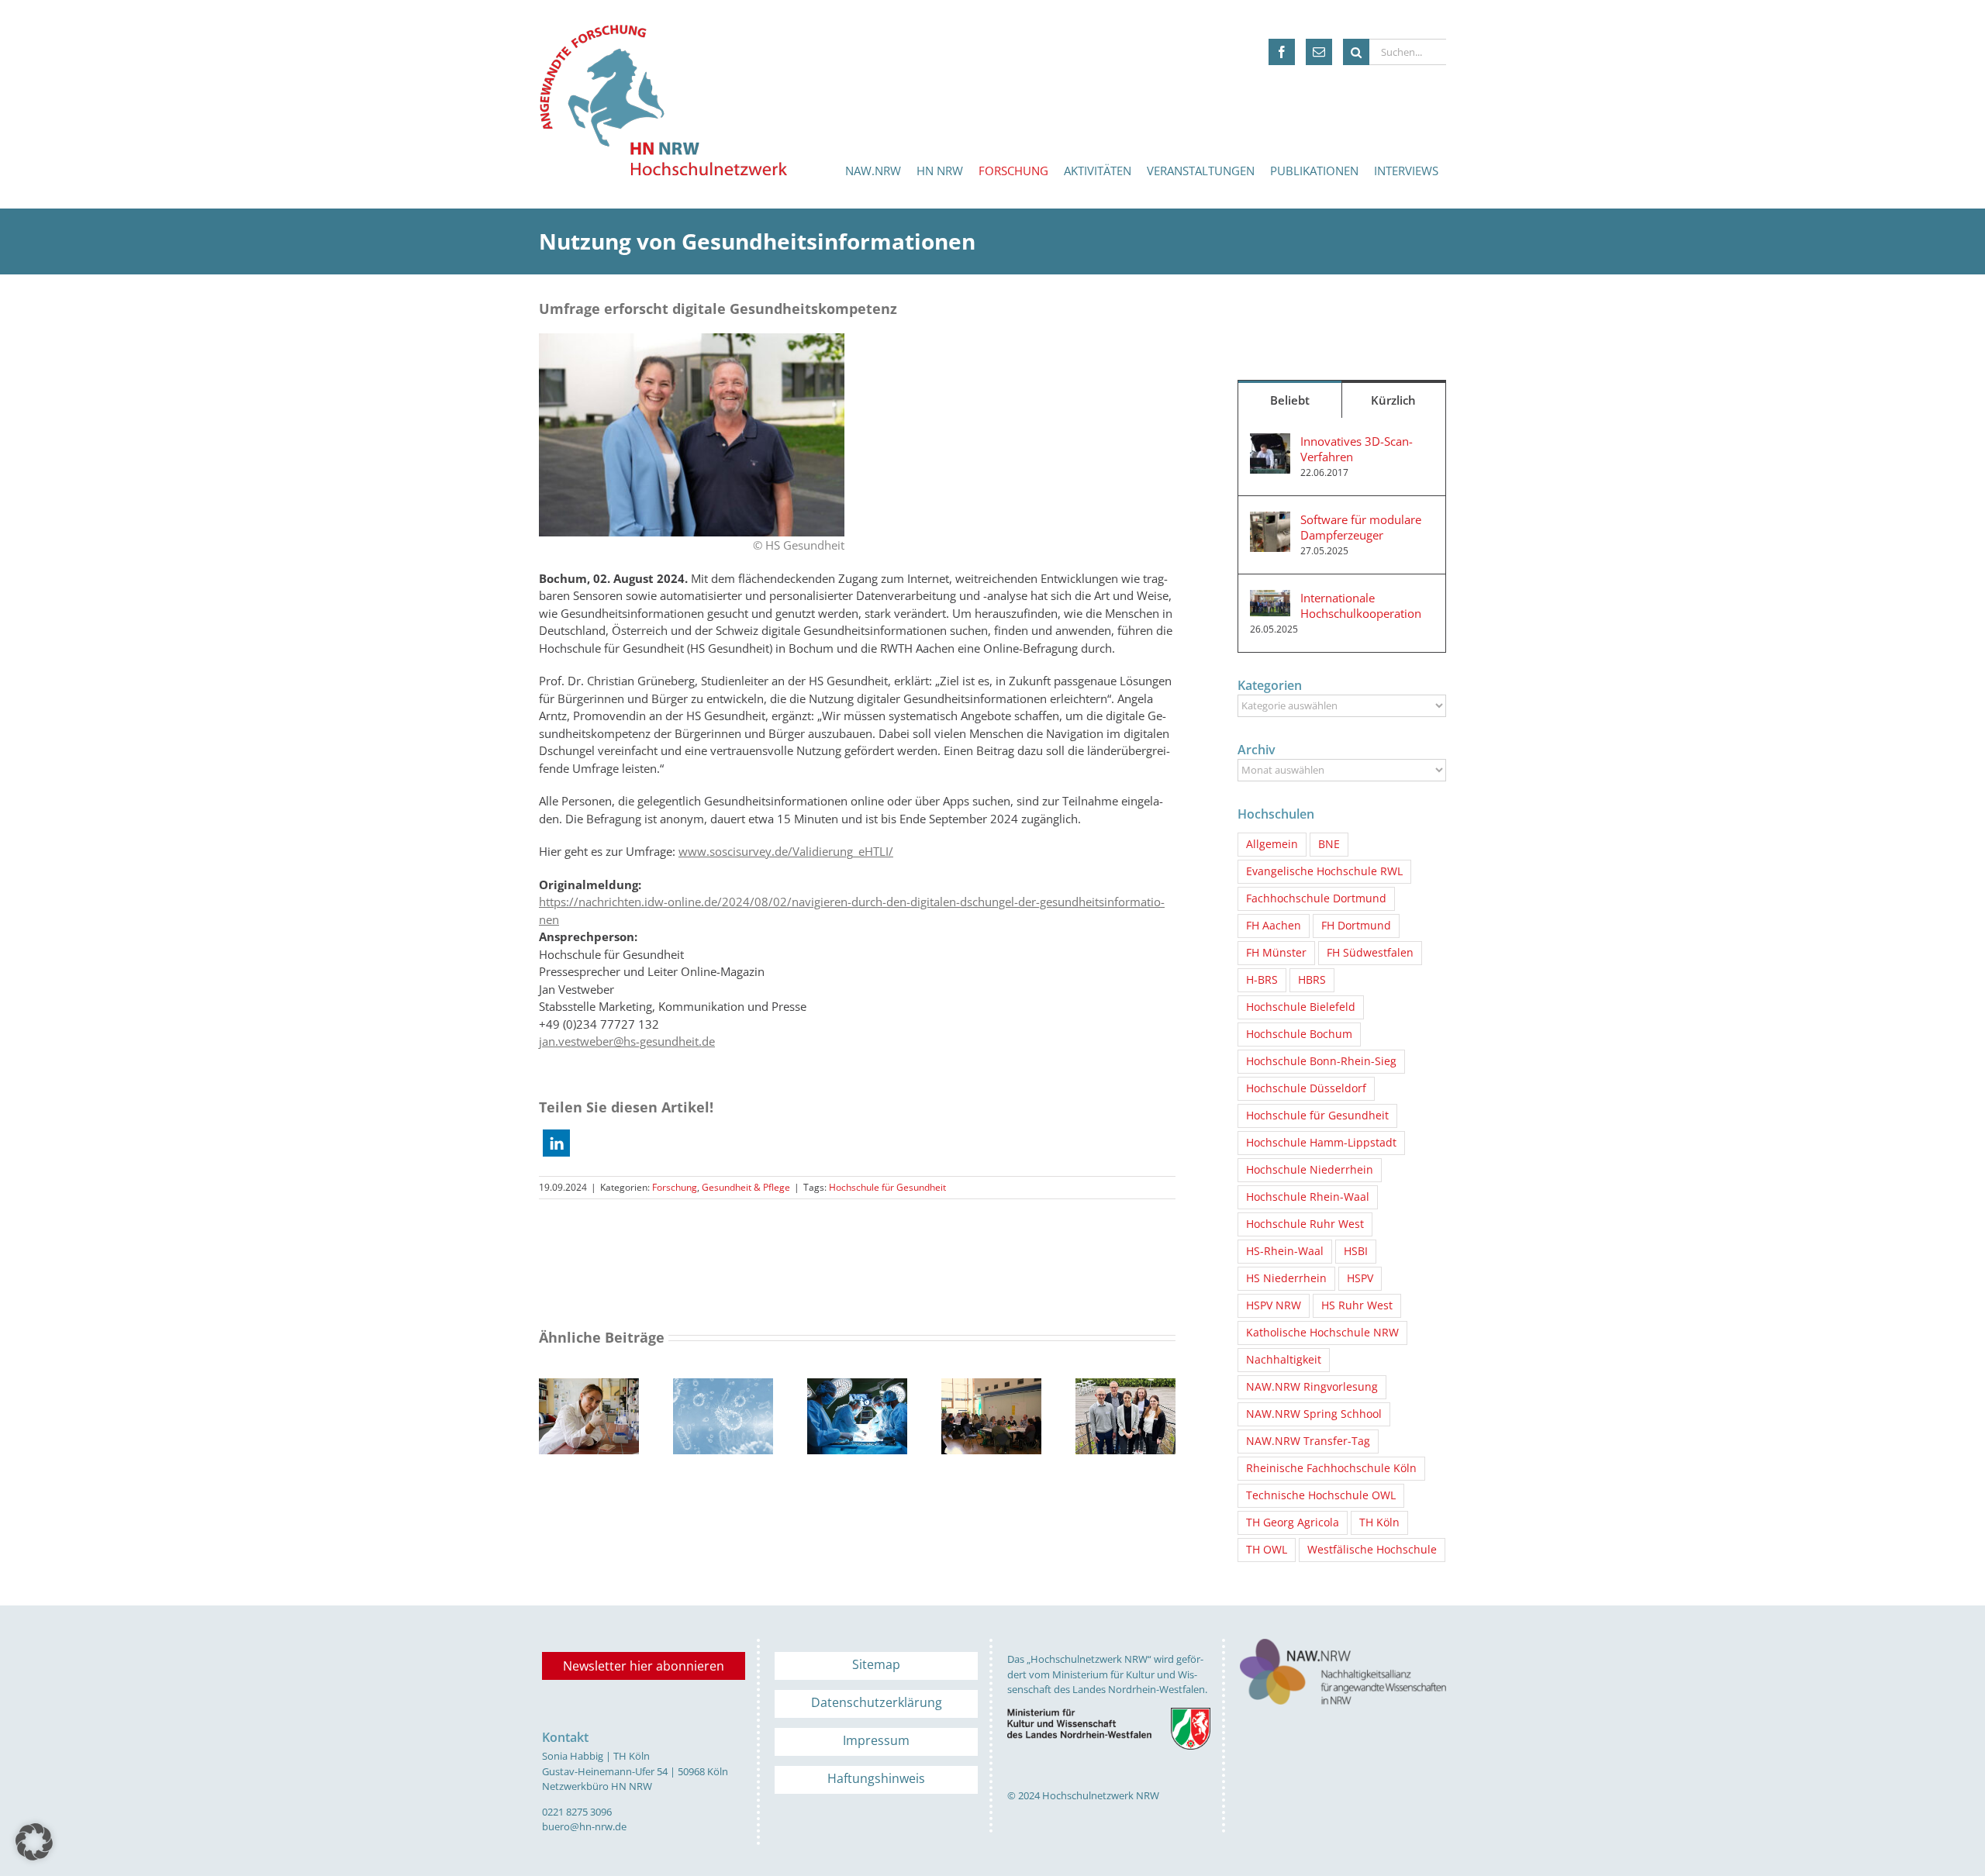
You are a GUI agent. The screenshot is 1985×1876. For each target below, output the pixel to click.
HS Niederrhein (1286, 1278)
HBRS (1312, 980)
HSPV (1360, 1278)
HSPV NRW (1274, 1305)
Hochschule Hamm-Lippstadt (1321, 1143)
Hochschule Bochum (1299, 1034)
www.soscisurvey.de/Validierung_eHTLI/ (786, 851)
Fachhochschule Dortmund (1316, 898)
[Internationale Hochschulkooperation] (1270, 598)
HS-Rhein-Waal (1285, 1251)
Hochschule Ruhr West (1305, 1224)
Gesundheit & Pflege (746, 1187)
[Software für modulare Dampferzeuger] (1270, 520)
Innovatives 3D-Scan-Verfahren (1357, 449)
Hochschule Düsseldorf (1306, 1088)
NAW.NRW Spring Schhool (1314, 1414)
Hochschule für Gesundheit (887, 1187)
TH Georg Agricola (1293, 1523)
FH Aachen (1274, 926)
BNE (1329, 844)
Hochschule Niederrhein (1310, 1170)
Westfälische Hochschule (1372, 1550)
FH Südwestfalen (1370, 953)
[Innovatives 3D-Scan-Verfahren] (1270, 442)
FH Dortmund (1356, 926)
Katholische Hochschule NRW (1322, 1333)
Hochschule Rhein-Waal (1308, 1197)
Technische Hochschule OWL (1321, 1495)
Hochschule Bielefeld (1301, 1007)
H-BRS (1262, 980)
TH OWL (1267, 1550)
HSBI (1356, 1251)
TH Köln (1379, 1523)
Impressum (876, 1740)
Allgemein (1272, 844)
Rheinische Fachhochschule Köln (1331, 1468)
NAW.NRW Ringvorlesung (1312, 1387)
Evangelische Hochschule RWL (1324, 871)
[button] (556, 1143)
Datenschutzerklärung (877, 1702)
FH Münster (1276, 953)
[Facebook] (1282, 52)
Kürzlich (1393, 400)
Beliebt (1290, 400)
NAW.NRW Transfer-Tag (1308, 1441)
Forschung (675, 1187)
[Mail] (1319, 52)
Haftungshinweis (876, 1778)
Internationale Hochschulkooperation (1361, 605)
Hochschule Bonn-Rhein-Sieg (1321, 1061)
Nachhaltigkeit (1284, 1360)
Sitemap (876, 1664)
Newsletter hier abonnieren (644, 1666)
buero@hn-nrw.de (584, 1826)
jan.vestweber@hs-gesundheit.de (627, 1041)
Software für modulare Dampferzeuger (1361, 527)
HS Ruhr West (1357, 1305)
